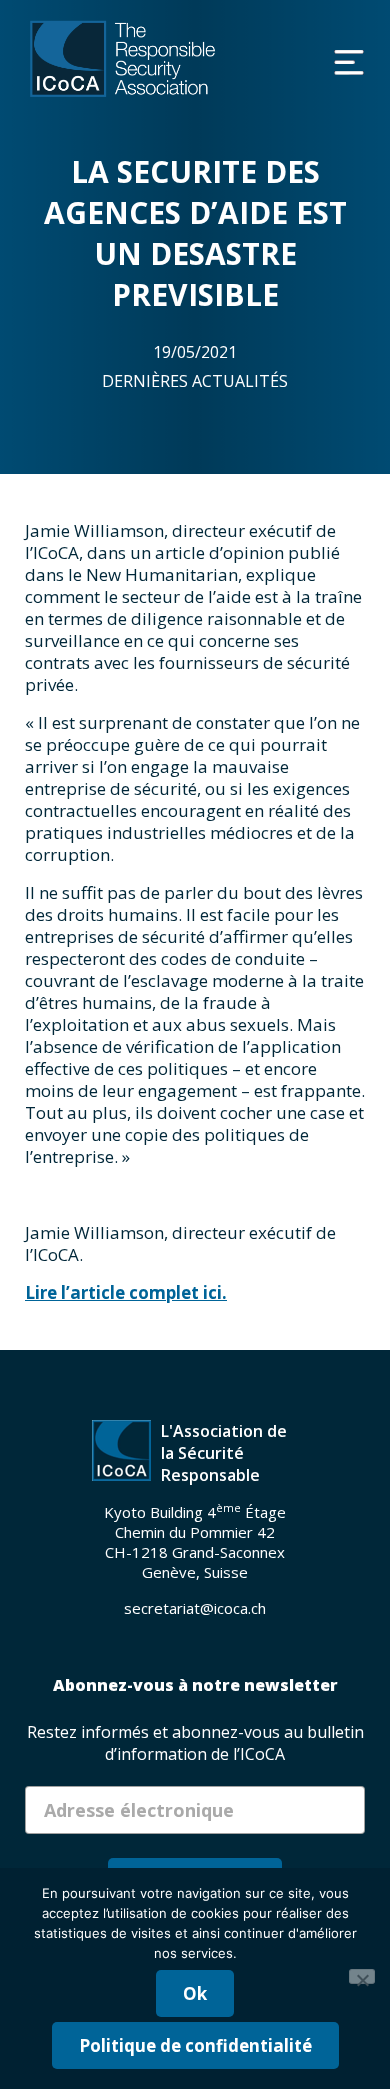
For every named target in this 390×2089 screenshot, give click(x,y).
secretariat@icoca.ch (195, 1608)
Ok (195, 1993)
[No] (362, 1976)
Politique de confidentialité (195, 2045)
